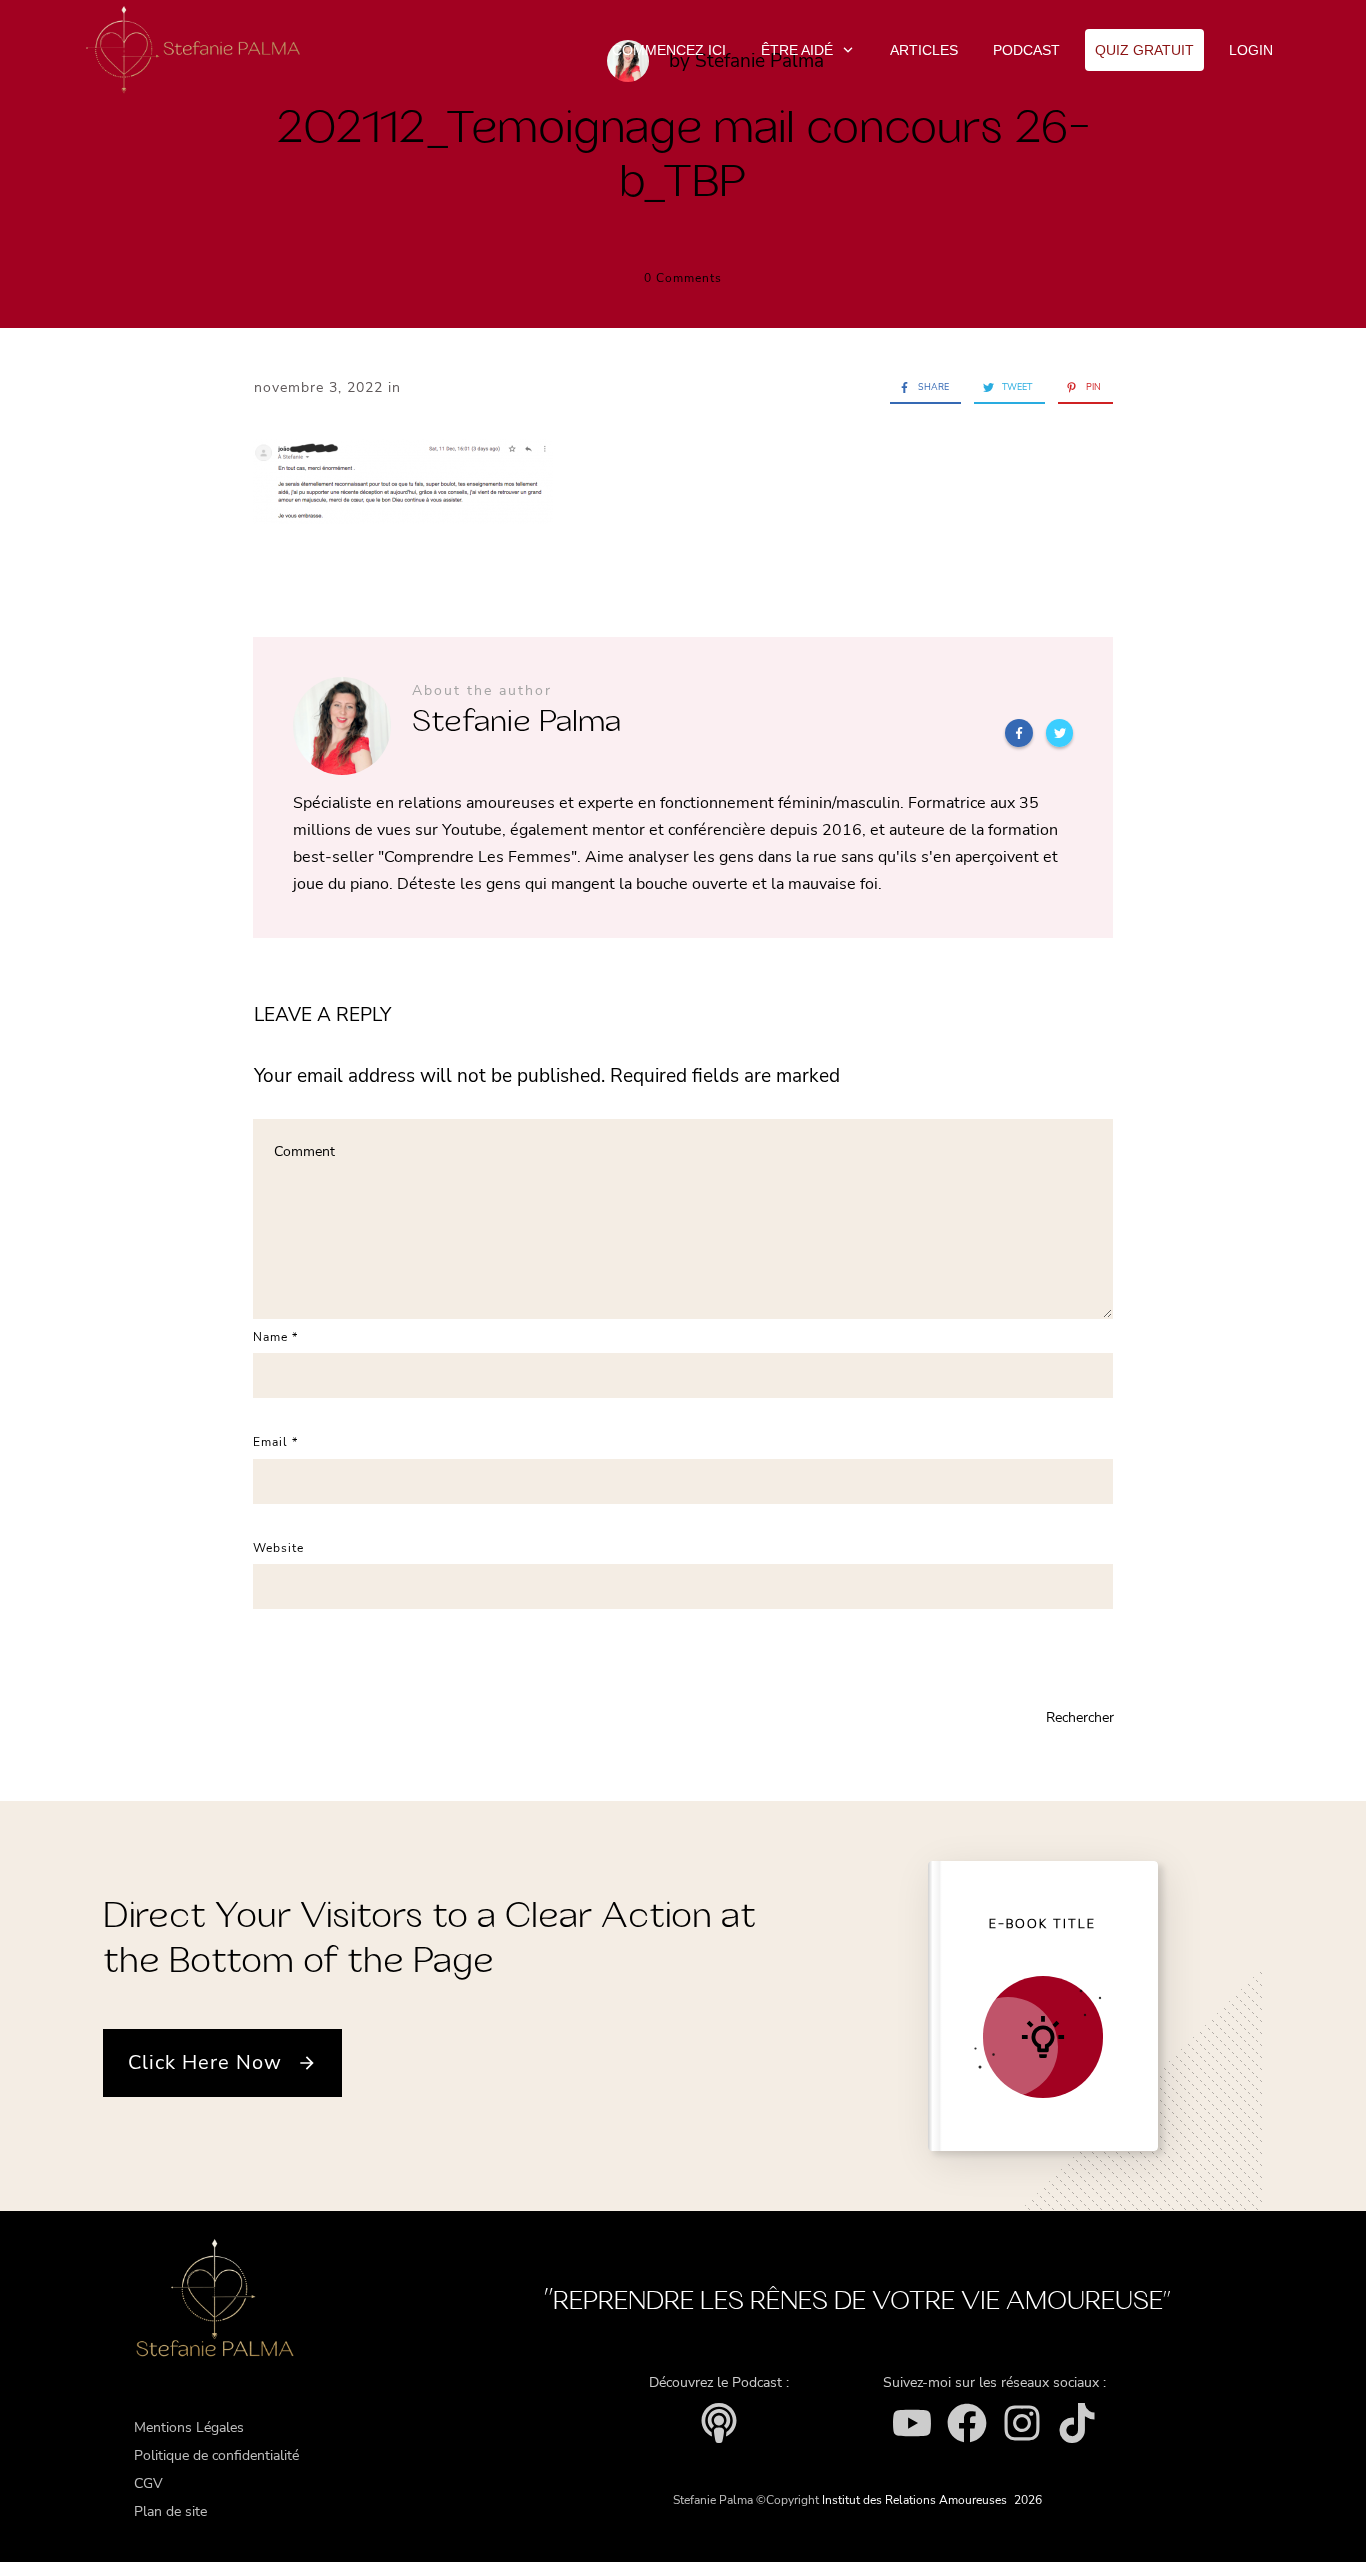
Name (275, 1337)
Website (278, 1548)
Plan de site (170, 2511)
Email (275, 1442)
